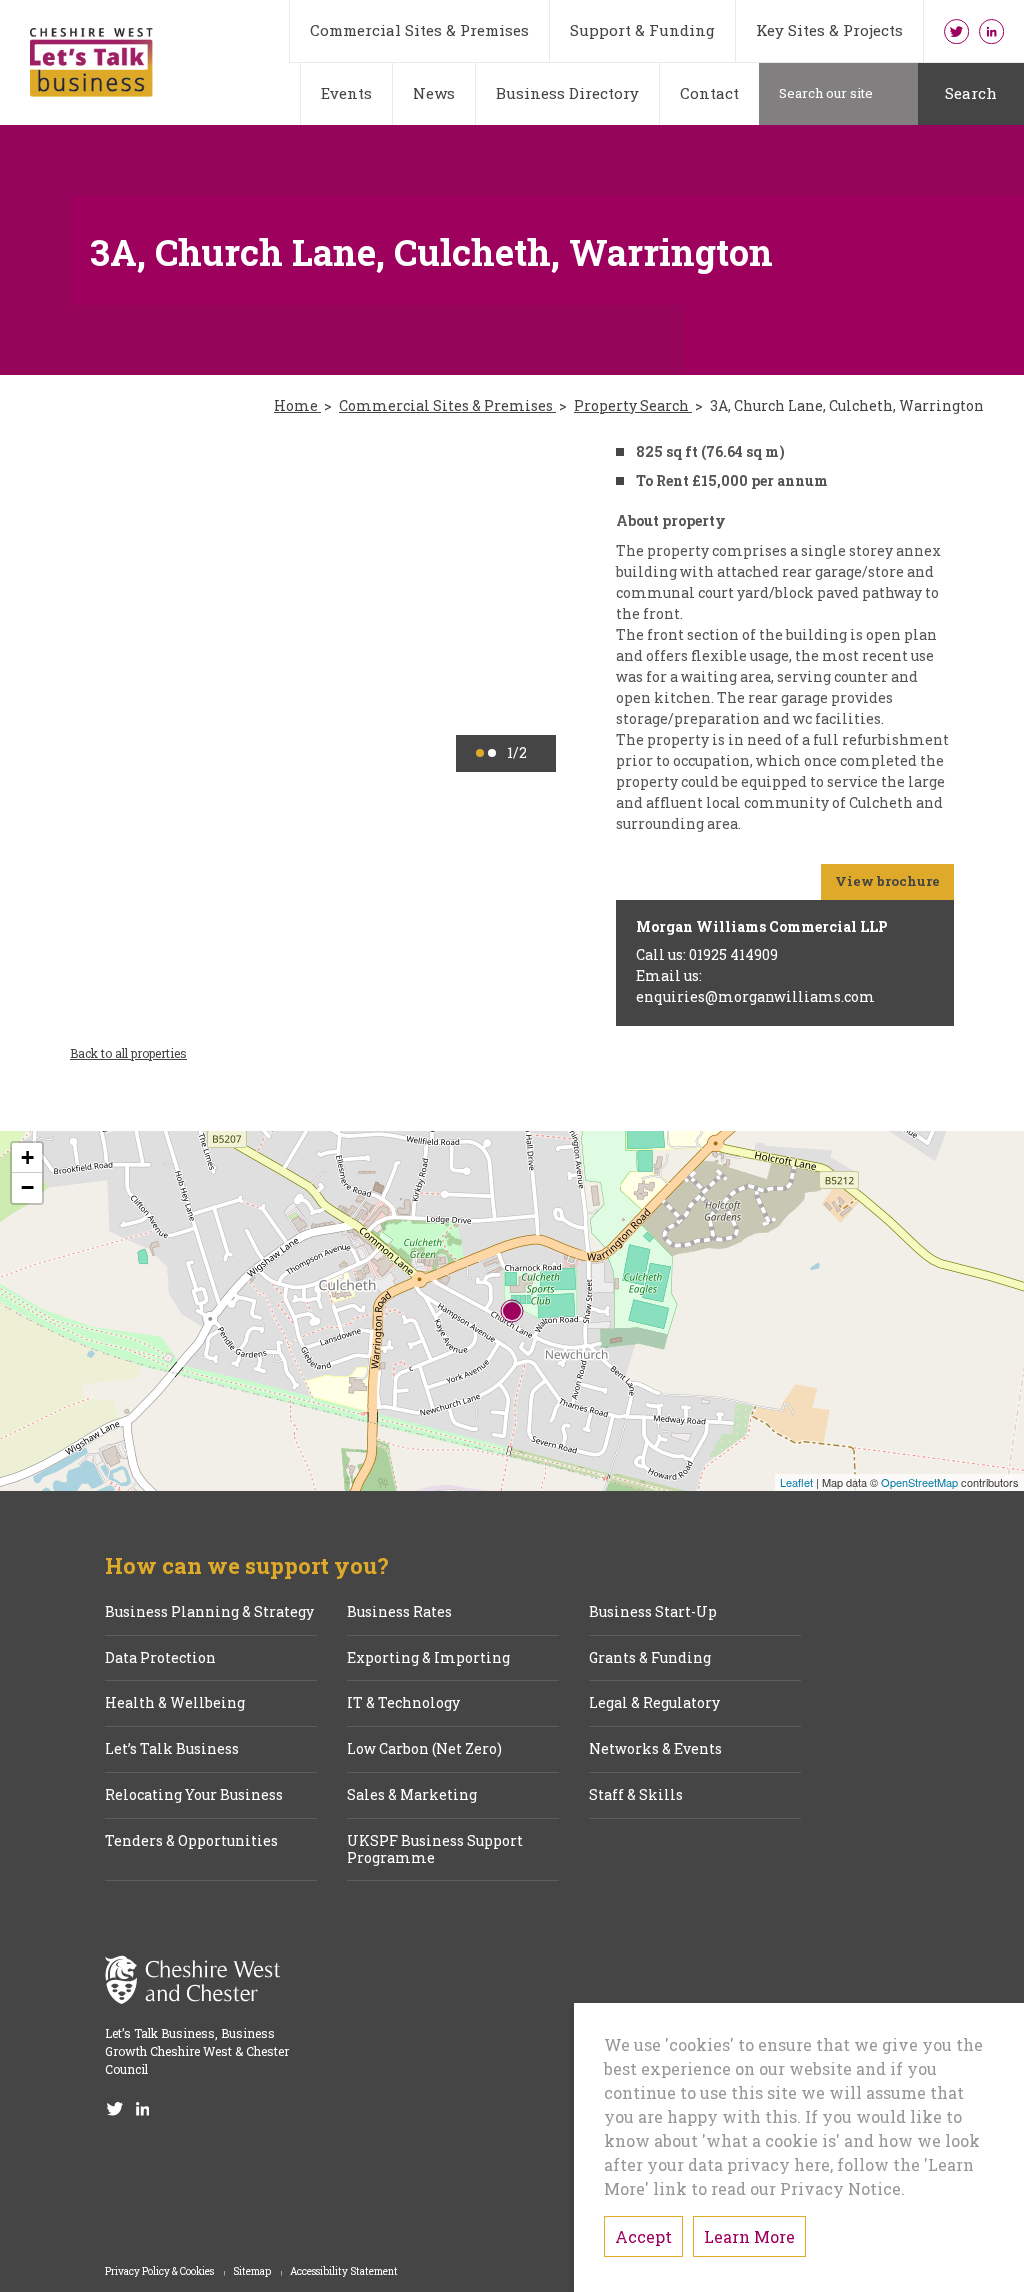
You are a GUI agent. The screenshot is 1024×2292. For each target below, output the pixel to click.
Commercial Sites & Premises (419, 30)
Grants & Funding (650, 1658)
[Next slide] (511, 606)
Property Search (633, 406)
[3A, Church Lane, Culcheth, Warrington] (512, 1311)
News (434, 93)
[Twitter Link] (956, 31)
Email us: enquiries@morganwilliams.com (755, 986)
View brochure (887, 881)
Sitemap (253, 2272)
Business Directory (567, 93)
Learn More (749, 2236)
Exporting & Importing (428, 1658)
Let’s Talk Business (172, 1749)
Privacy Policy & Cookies (160, 2272)
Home (297, 406)
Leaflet (796, 1482)
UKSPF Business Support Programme (435, 1850)
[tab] (480, 753)
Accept (643, 2236)
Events (346, 93)
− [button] (27, 1187)
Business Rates (399, 1612)
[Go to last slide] (114, 606)
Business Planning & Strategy (209, 1612)
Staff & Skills (636, 1795)
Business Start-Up (653, 1612)
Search (971, 93)
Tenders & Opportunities (191, 1841)
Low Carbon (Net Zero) (424, 1749)
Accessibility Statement (344, 2272)
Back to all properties (128, 1053)
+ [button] (27, 1157)
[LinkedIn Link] (991, 31)
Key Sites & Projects (829, 30)
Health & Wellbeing (175, 1703)
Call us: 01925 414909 (707, 954)
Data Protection (160, 1658)
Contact (709, 93)
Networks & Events (655, 1749)
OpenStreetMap (919, 1482)
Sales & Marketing (412, 1795)
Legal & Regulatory (654, 1703)
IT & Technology (403, 1703)
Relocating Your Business (194, 1795)
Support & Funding (642, 30)
